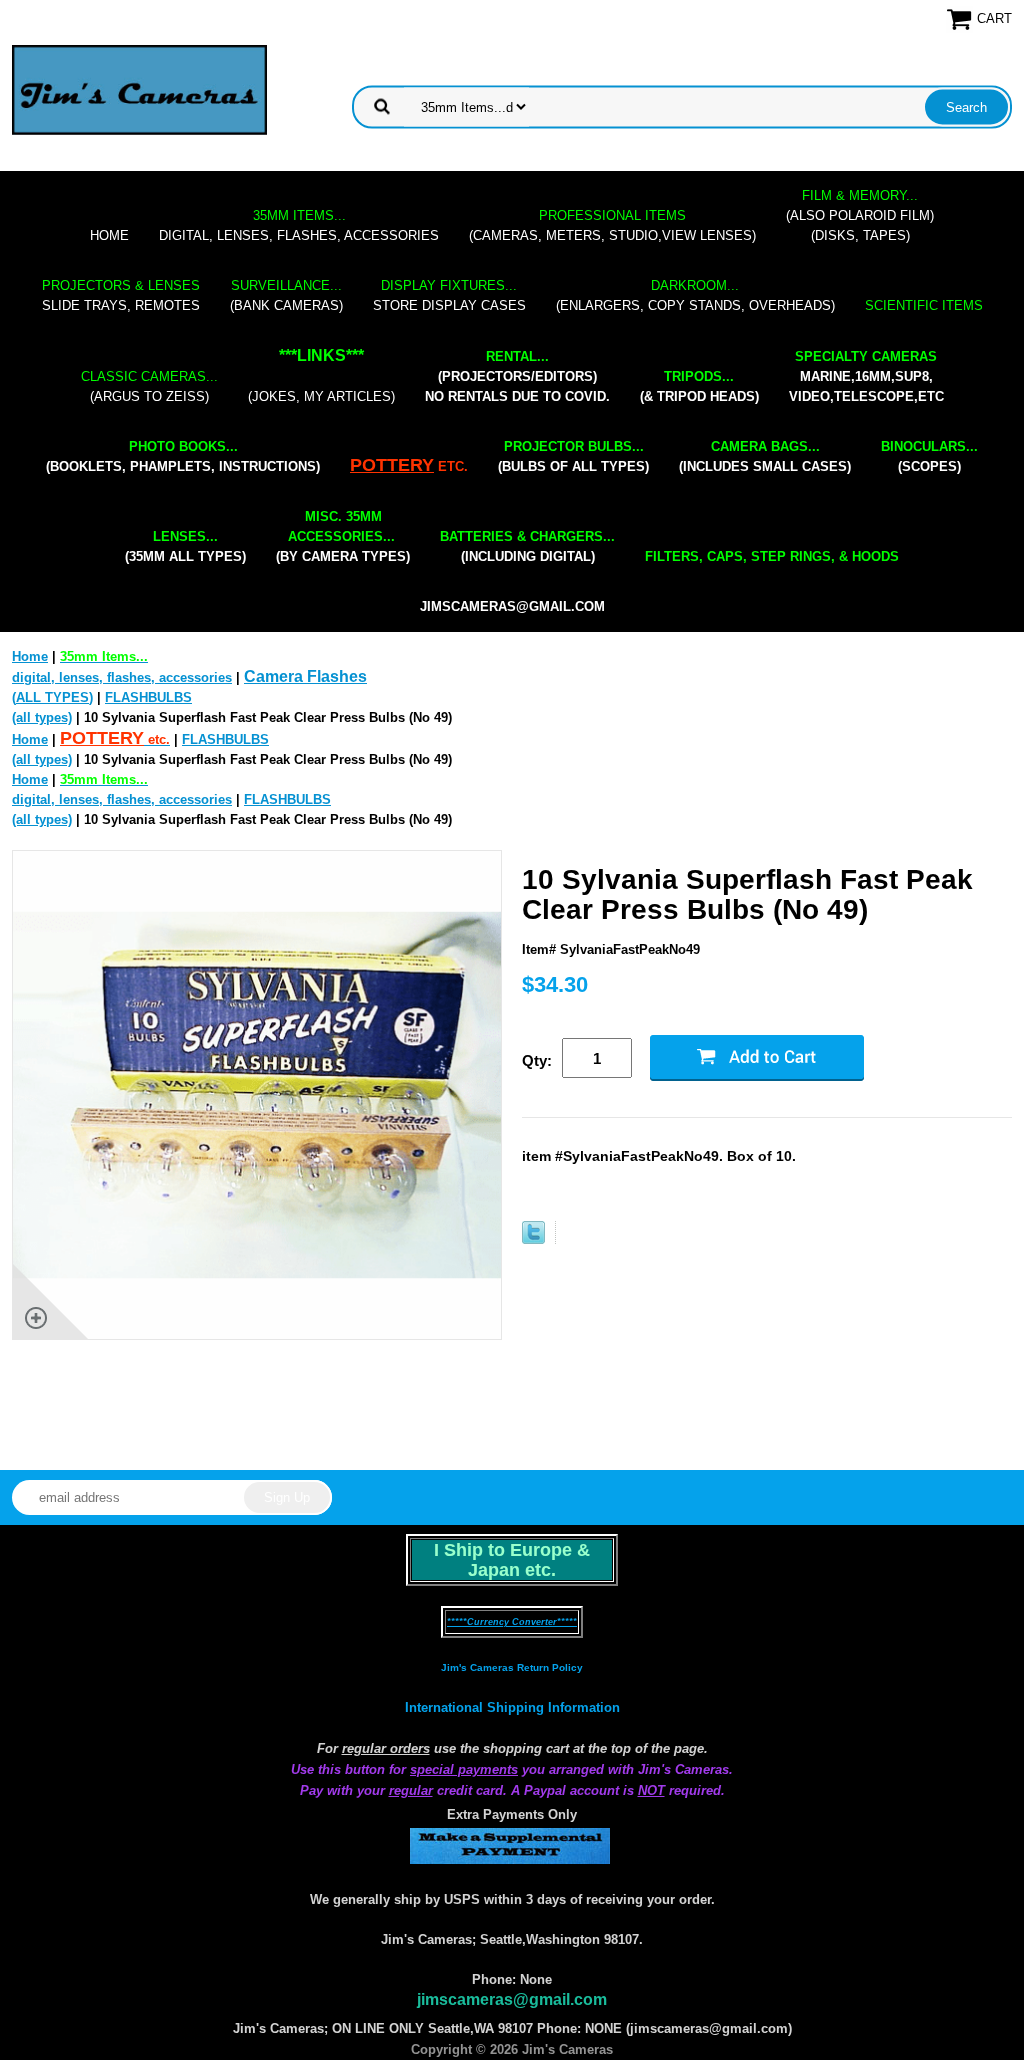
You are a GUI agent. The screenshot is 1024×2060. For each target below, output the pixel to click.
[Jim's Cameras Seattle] (139, 89)
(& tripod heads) (699, 386)
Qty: (537, 1060)
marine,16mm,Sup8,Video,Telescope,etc (866, 376)
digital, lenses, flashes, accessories (299, 225)
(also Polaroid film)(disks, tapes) (860, 215)
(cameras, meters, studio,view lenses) (612, 225)
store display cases (449, 295)
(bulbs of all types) (573, 456)
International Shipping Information (512, 1707)
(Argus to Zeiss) (149, 386)
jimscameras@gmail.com (512, 606)
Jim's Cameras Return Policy (512, 1667)
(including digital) (527, 546)
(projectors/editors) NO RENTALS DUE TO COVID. (517, 376)
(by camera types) (343, 536)
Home (109, 235)
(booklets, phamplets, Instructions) (183, 456)
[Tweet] (533, 1239)
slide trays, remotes (121, 295)
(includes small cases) (765, 456)
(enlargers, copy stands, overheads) (695, 295)
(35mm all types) (185, 546)
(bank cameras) (286, 295)
